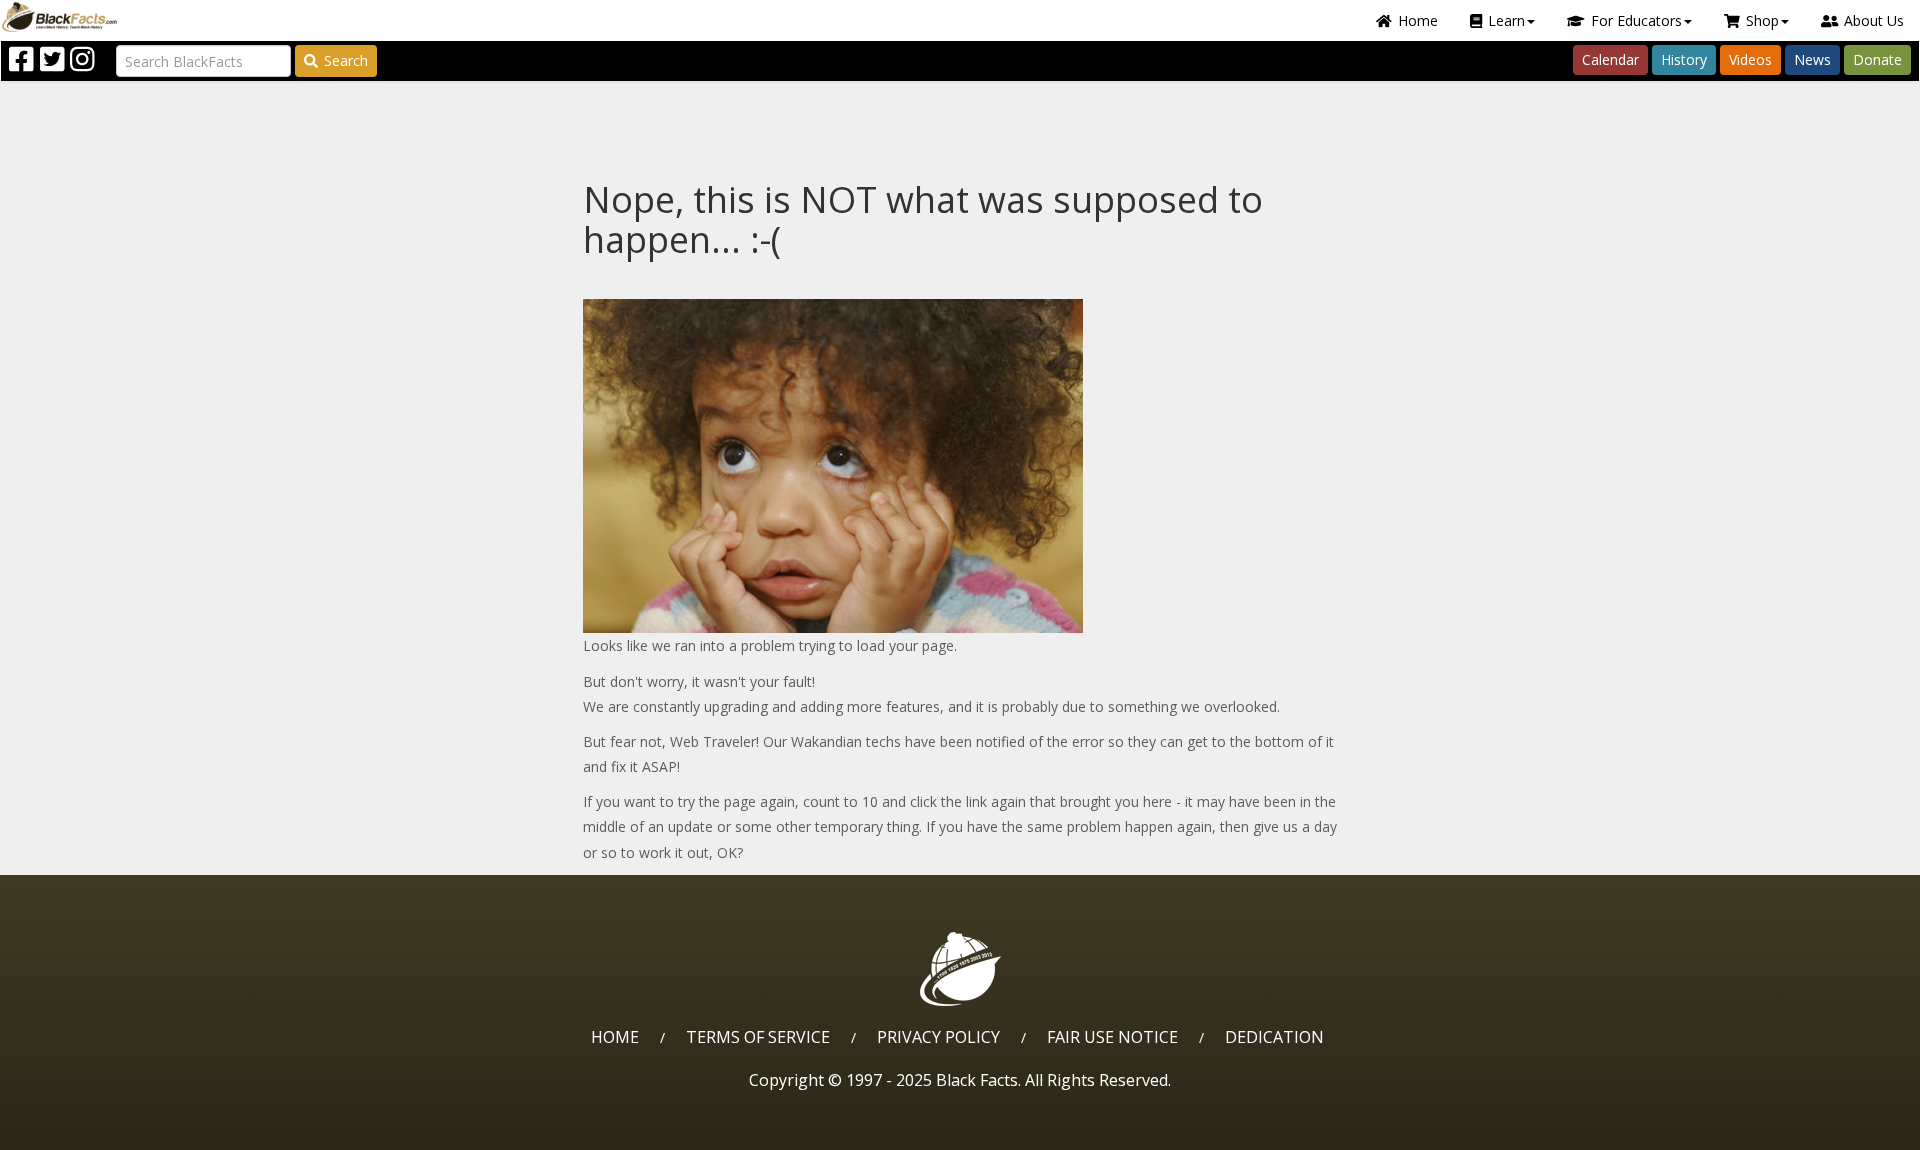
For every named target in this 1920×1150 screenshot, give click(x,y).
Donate (1877, 59)
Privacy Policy (938, 1037)
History (1684, 59)
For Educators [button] (1636, 20)
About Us (1874, 20)
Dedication (1274, 1037)
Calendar (1610, 59)
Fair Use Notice (1112, 1037)
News (1812, 59)
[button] (101, 1127)
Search (346, 60)
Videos (1750, 59)
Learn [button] (1506, 20)
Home (1418, 20)
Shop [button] (1762, 20)
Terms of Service (758, 1037)
